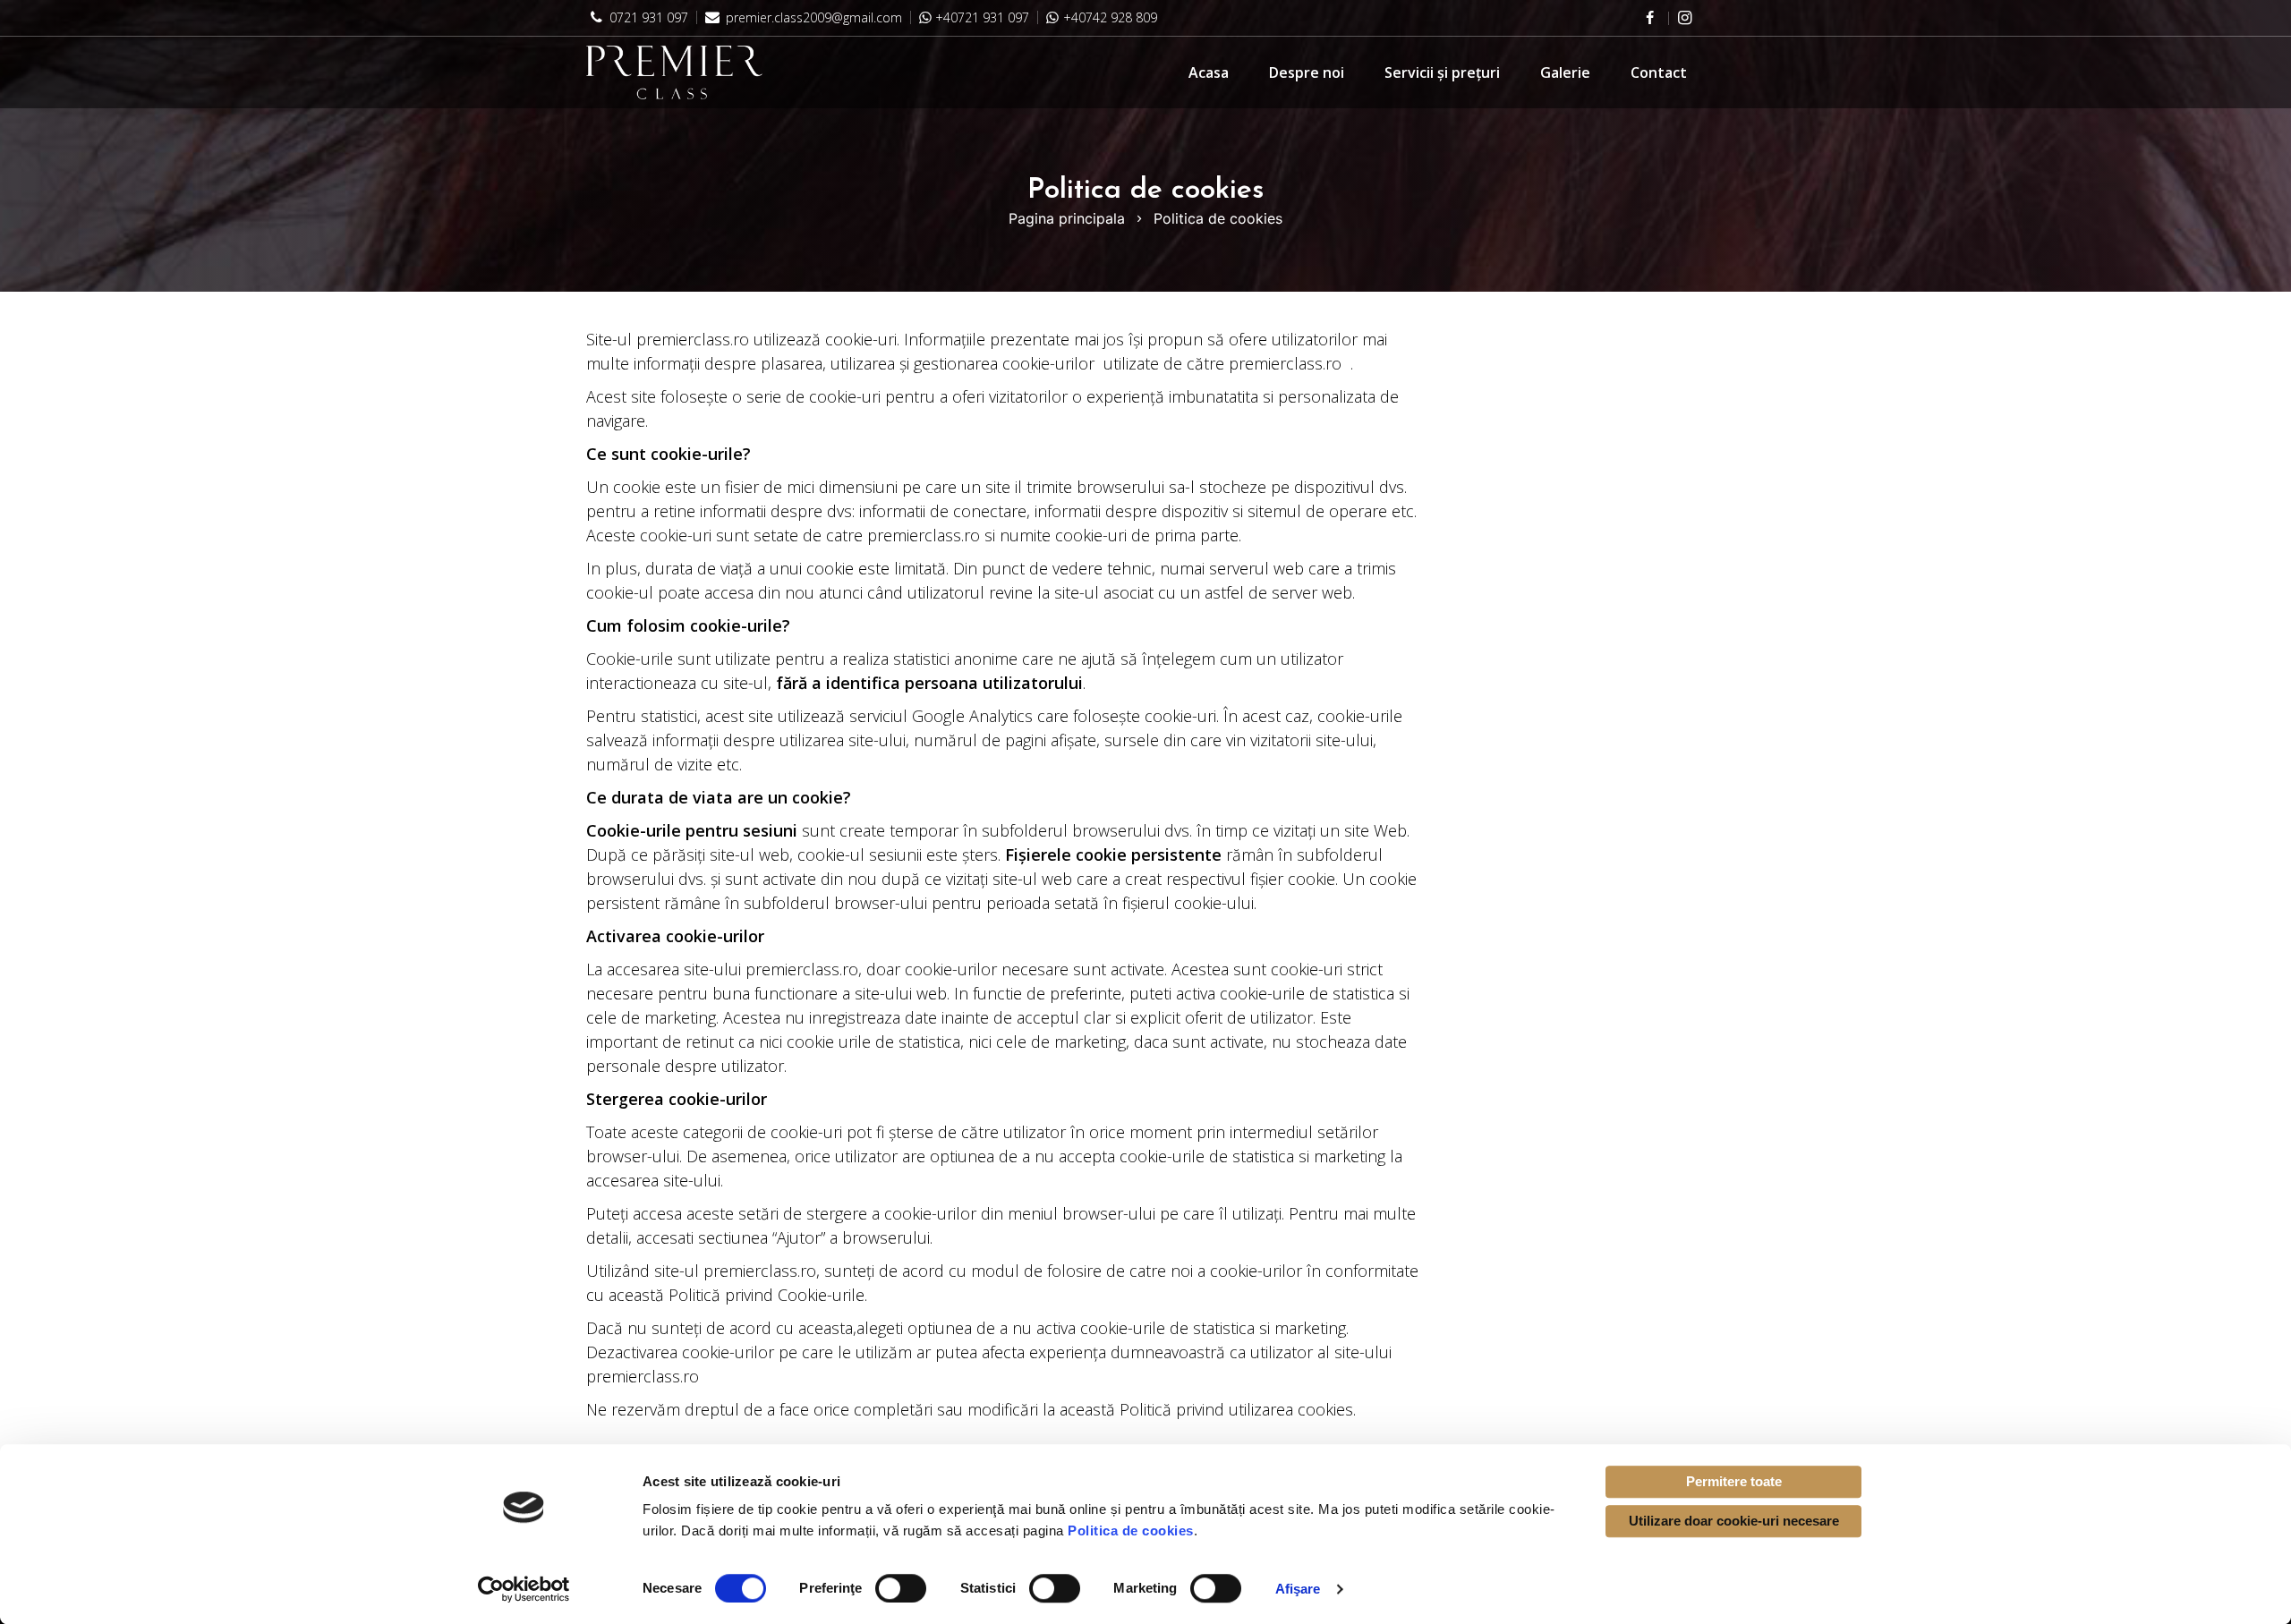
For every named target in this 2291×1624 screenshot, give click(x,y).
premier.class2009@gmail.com (812, 17)
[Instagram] (1685, 17)
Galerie (1565, 72)
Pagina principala (1067, 218)
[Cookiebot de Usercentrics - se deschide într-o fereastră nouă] (524, 1589)
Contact (1659, 72)
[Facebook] (1649, 18)
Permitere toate (1734, 1481)
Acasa (1209, 72)
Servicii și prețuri (1442, 72)
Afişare (1298, 1589)
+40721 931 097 (982, 17)
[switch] (901, 1588)
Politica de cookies (1131, 1530)
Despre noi (1307, 72)
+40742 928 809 (1110, 17)
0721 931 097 (647, 17)
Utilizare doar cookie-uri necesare (1734, 1521)
